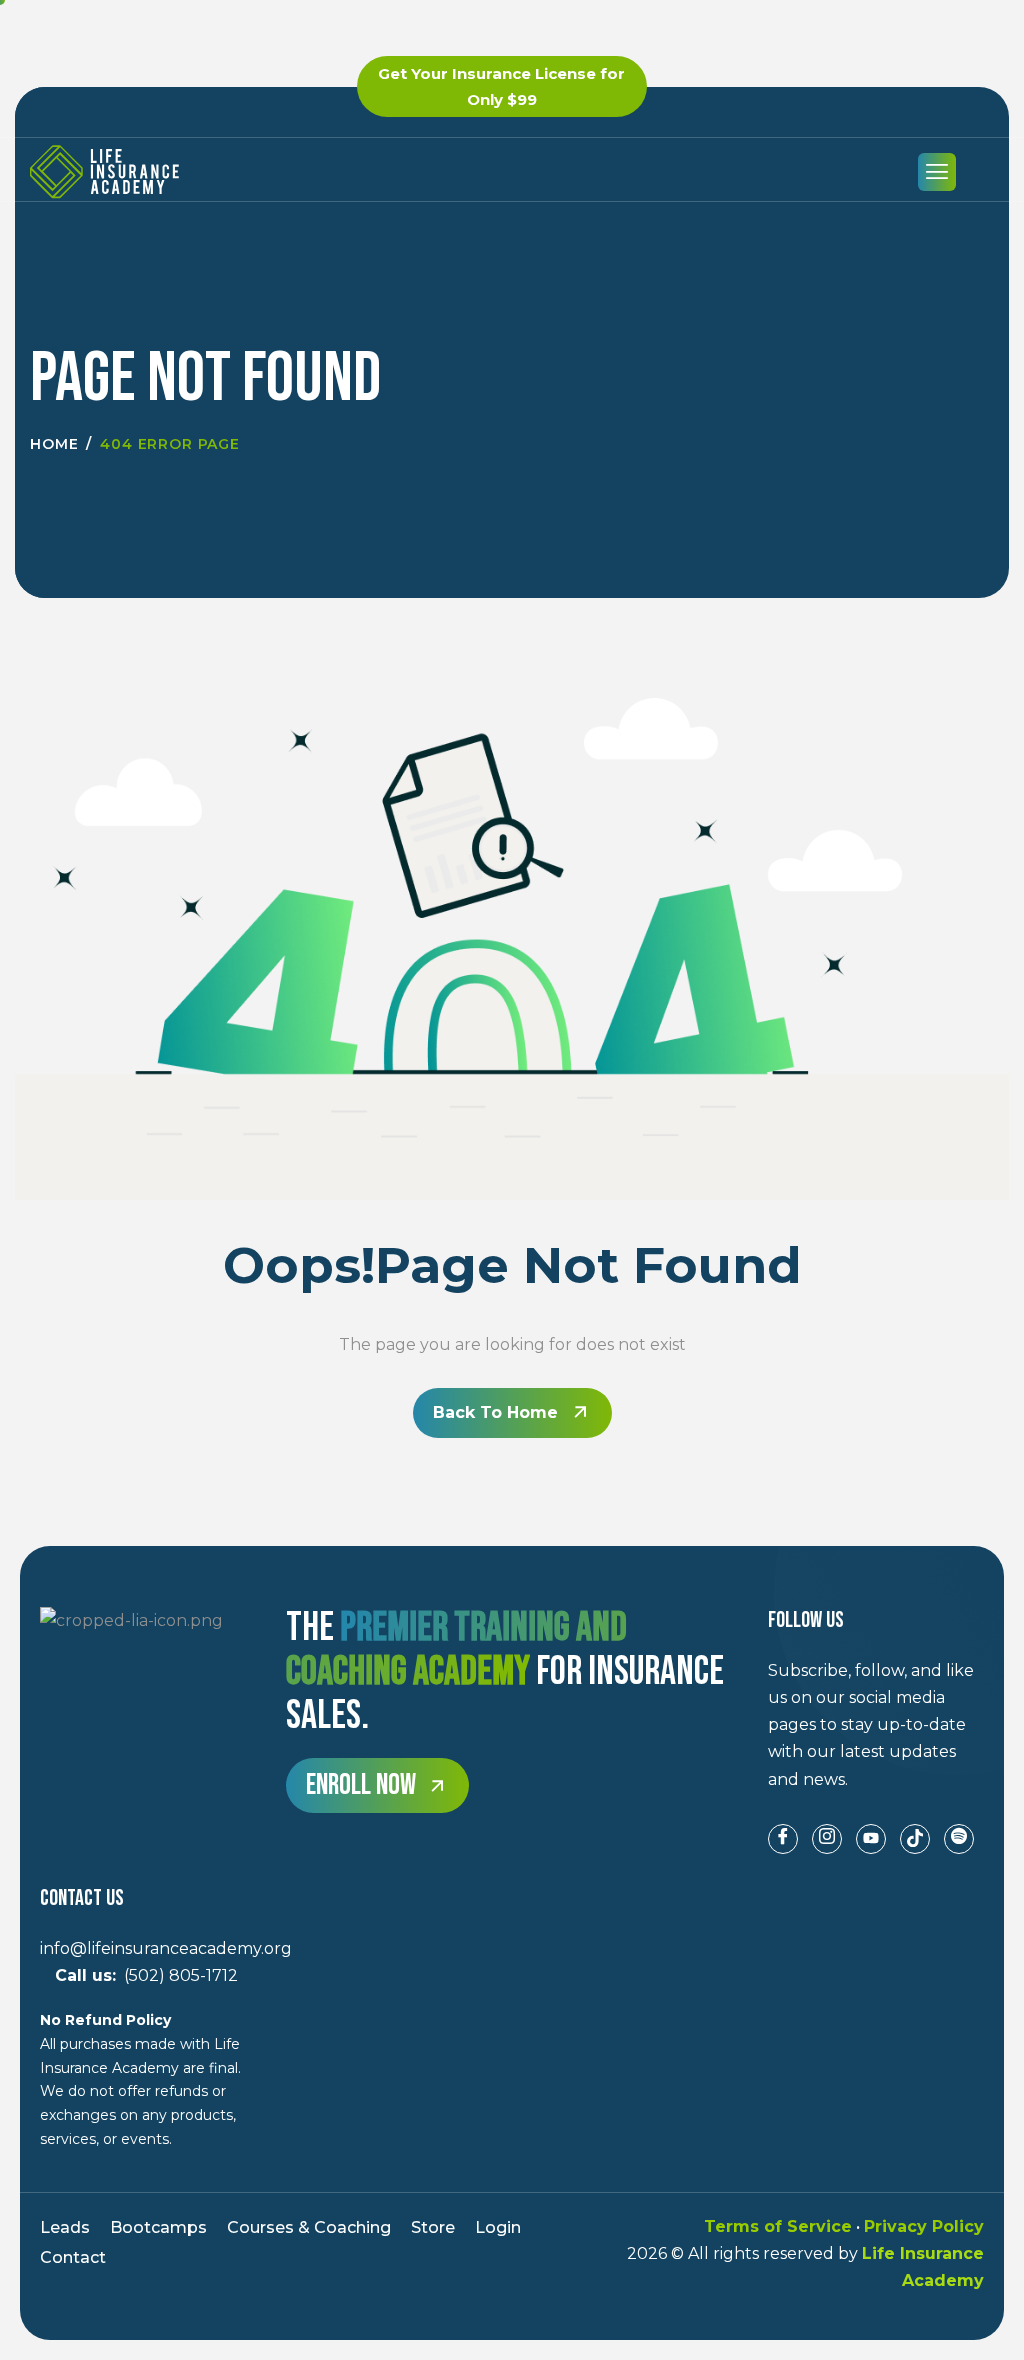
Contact (73, 2257)
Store (433, 2227)
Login (498, 2227)
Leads (65, 2227)
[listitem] (876, 1725)
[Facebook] (783, 1839)
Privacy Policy (924, 2226)
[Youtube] (871, 1839)
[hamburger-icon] (937, 172)
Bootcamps (158, 2227)
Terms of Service (778, 2226)
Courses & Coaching (309, 2227)
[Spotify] (959, 1839)
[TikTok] (915, 1839)
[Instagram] (827, 1839)
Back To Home (495, 1412)
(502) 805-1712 (139, 1975)
